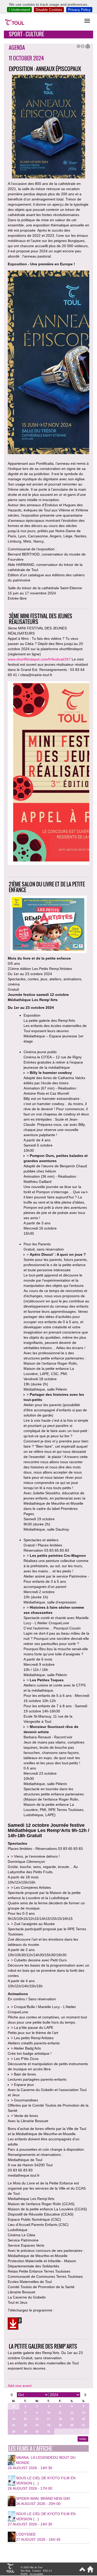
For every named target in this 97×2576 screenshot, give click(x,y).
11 (60, 2413)
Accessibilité (36, 2574)
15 (25, 2419)
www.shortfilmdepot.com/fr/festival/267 (39, 659)
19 (72, 2419)
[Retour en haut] (82, 2571)
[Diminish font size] (82, 46)
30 (14, 2406)
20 (84, 2419)
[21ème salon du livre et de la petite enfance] (15, 2324)
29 (25, 2432)
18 (60, 2419)
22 (25, 2425)
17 (49, 2419)
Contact (37, 2571)
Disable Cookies (49, 10)
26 (72, 2425)
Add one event (20, 2386)
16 (37, 2419)
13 (84, 2413)
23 (37, 2425)
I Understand (19, 10)
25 (60, 2425)
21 (14, 2425)
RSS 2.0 (47, 2571)
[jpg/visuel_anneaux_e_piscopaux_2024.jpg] (48, 363)
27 (84, 2425)
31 (49, 2432)
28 (14, 2432)
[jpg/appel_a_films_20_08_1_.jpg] (48, 774)
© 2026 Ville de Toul (31, 2567)
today (83, 2439)
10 (49, 2413)
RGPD (24, 2574)
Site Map (25, 2571)
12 (72, 2413)
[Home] (89, 2571)
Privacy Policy (79, 10)
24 (49, 2425)
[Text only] (86, 46)
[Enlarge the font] (78, 46)
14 (14, 2419)
